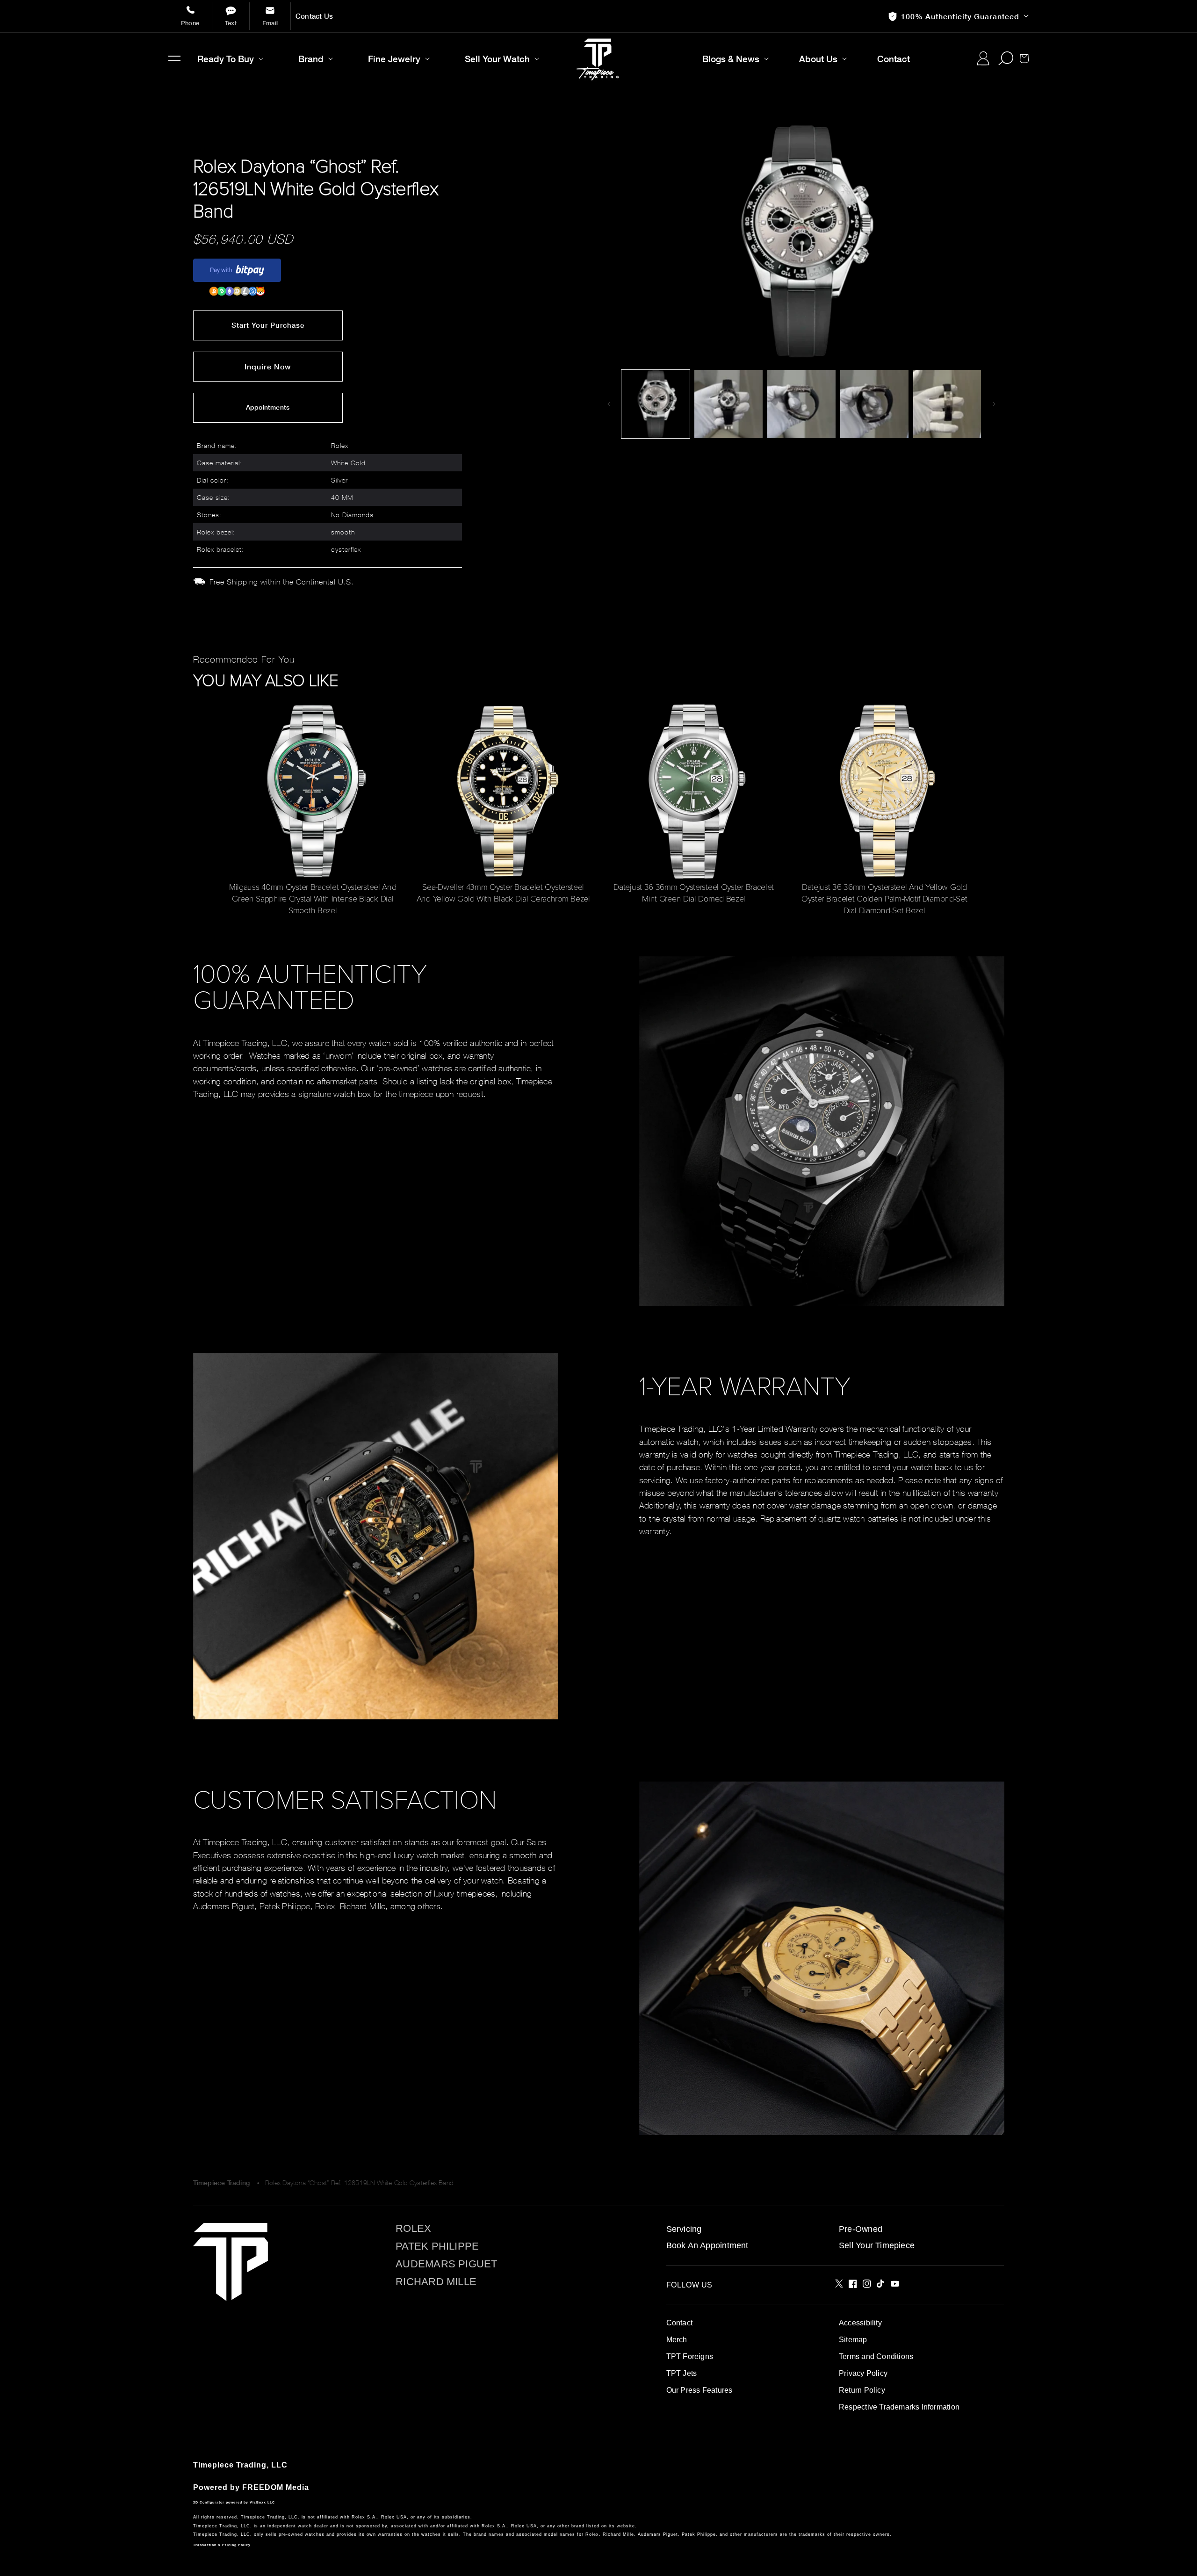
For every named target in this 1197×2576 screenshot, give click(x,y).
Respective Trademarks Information (899, 2407)
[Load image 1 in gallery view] (656, 404)
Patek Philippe (437, 2246)
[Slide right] (994, 404)
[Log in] (983, 58)
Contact (679, 2323)
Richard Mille (436, 2282)
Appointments (268, 407)
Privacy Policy (863, 2373)
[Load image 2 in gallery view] (728, 404)
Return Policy (862, 2390)
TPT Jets (682, 2373)
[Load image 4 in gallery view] (874, 404)
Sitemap (853, 2340)
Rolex (413, 2229)
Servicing (684, 2229)
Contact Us (314, 16)
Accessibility (860, 2323)
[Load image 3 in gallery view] (801, 404)
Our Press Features (699, 2390)
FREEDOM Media (276, 2487)
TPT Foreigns (690, 2356)
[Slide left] (609, 404)
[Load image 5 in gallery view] (947, 404)
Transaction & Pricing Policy (222, 2545)
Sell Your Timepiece (877, 2245)
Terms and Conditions (876, 2356)
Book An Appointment (707, 2245)
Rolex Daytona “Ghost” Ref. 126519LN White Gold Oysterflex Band (359, 2183)
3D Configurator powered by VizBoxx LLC (234, 2502)
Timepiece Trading (222, 2183)
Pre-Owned (861, 2229)
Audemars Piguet (446, 2264)
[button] (174, 58)
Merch (677, 2340)
